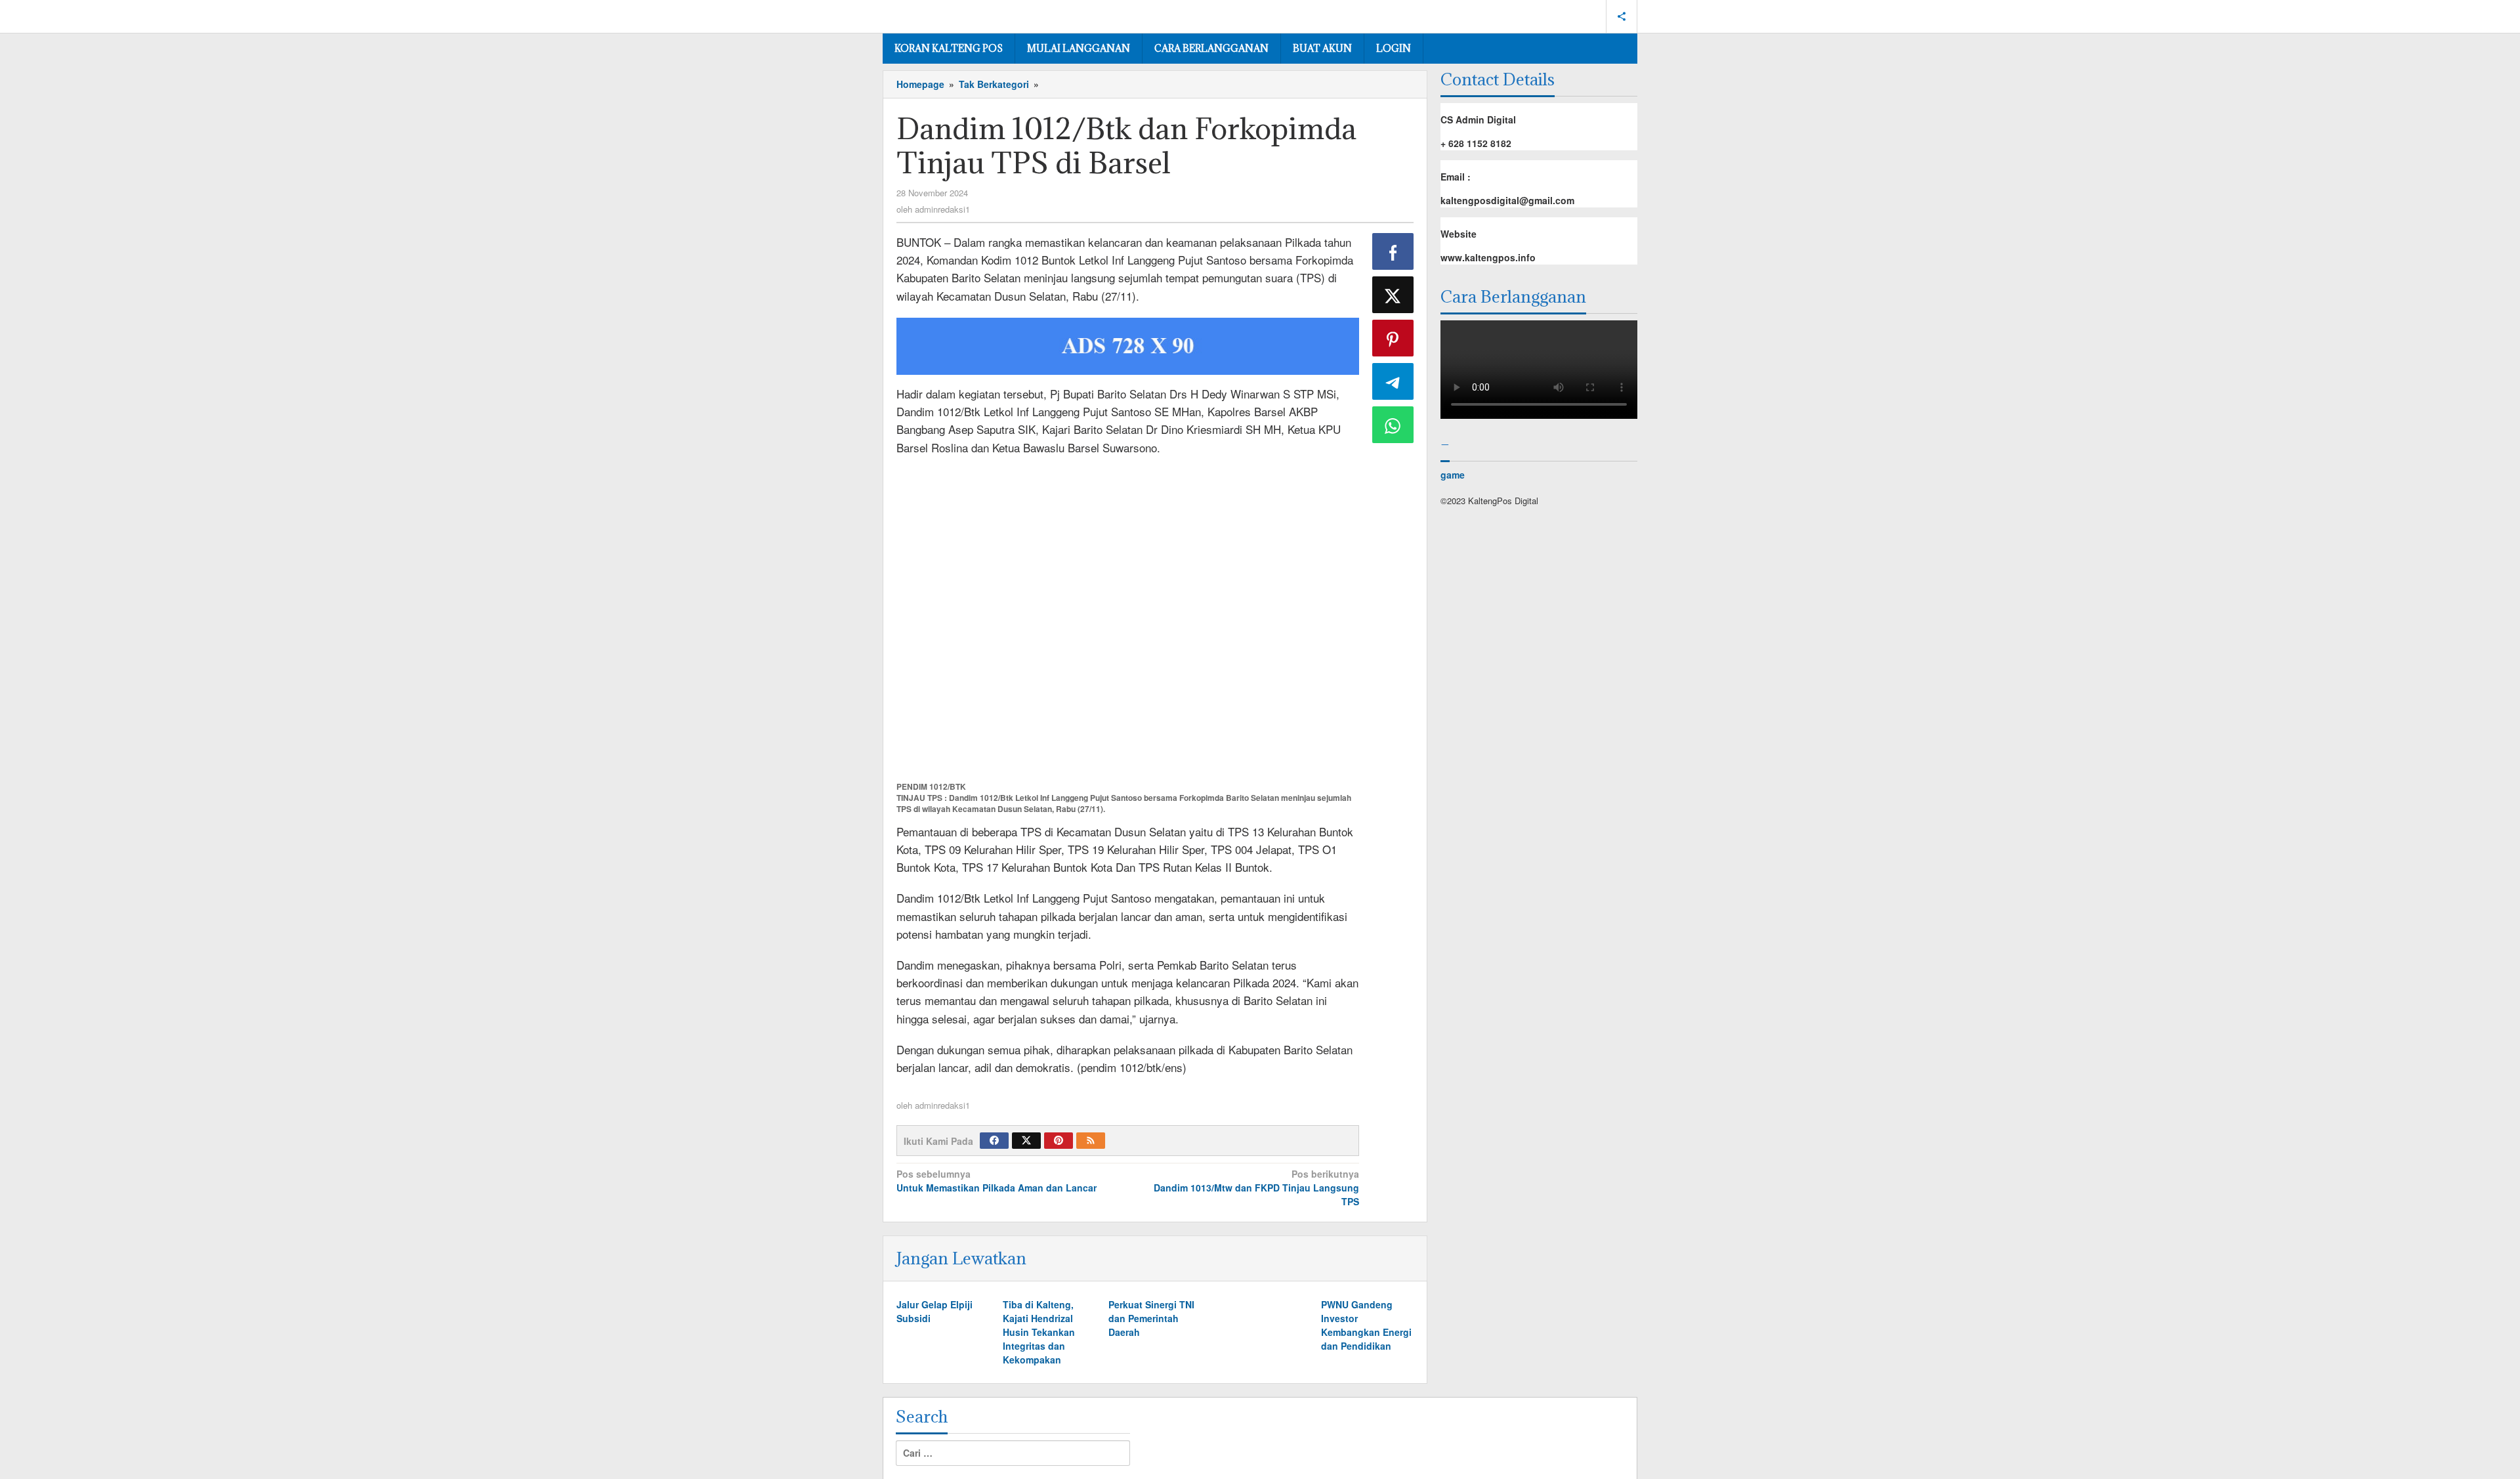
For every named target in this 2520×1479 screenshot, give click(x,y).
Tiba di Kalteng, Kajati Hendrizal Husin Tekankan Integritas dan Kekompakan (1039, 1332)
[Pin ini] (1393, 338)
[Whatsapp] (1393, 425)
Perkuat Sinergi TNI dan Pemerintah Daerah (1151, 1318)
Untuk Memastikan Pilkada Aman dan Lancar (997, 1181)
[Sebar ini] (1393, 251)
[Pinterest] (1059, 1141)
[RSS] (1091, 1141)
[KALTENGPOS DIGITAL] (942, 14)
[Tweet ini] (1393, 295)
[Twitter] (1026, 1141)
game (1453, 475)
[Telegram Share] (1393, 381)
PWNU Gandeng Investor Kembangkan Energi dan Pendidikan (1366, 1325)
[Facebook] (994, 1141)
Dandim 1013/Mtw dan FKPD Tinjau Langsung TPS (1256, 1188)
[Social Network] (1622, 16)
